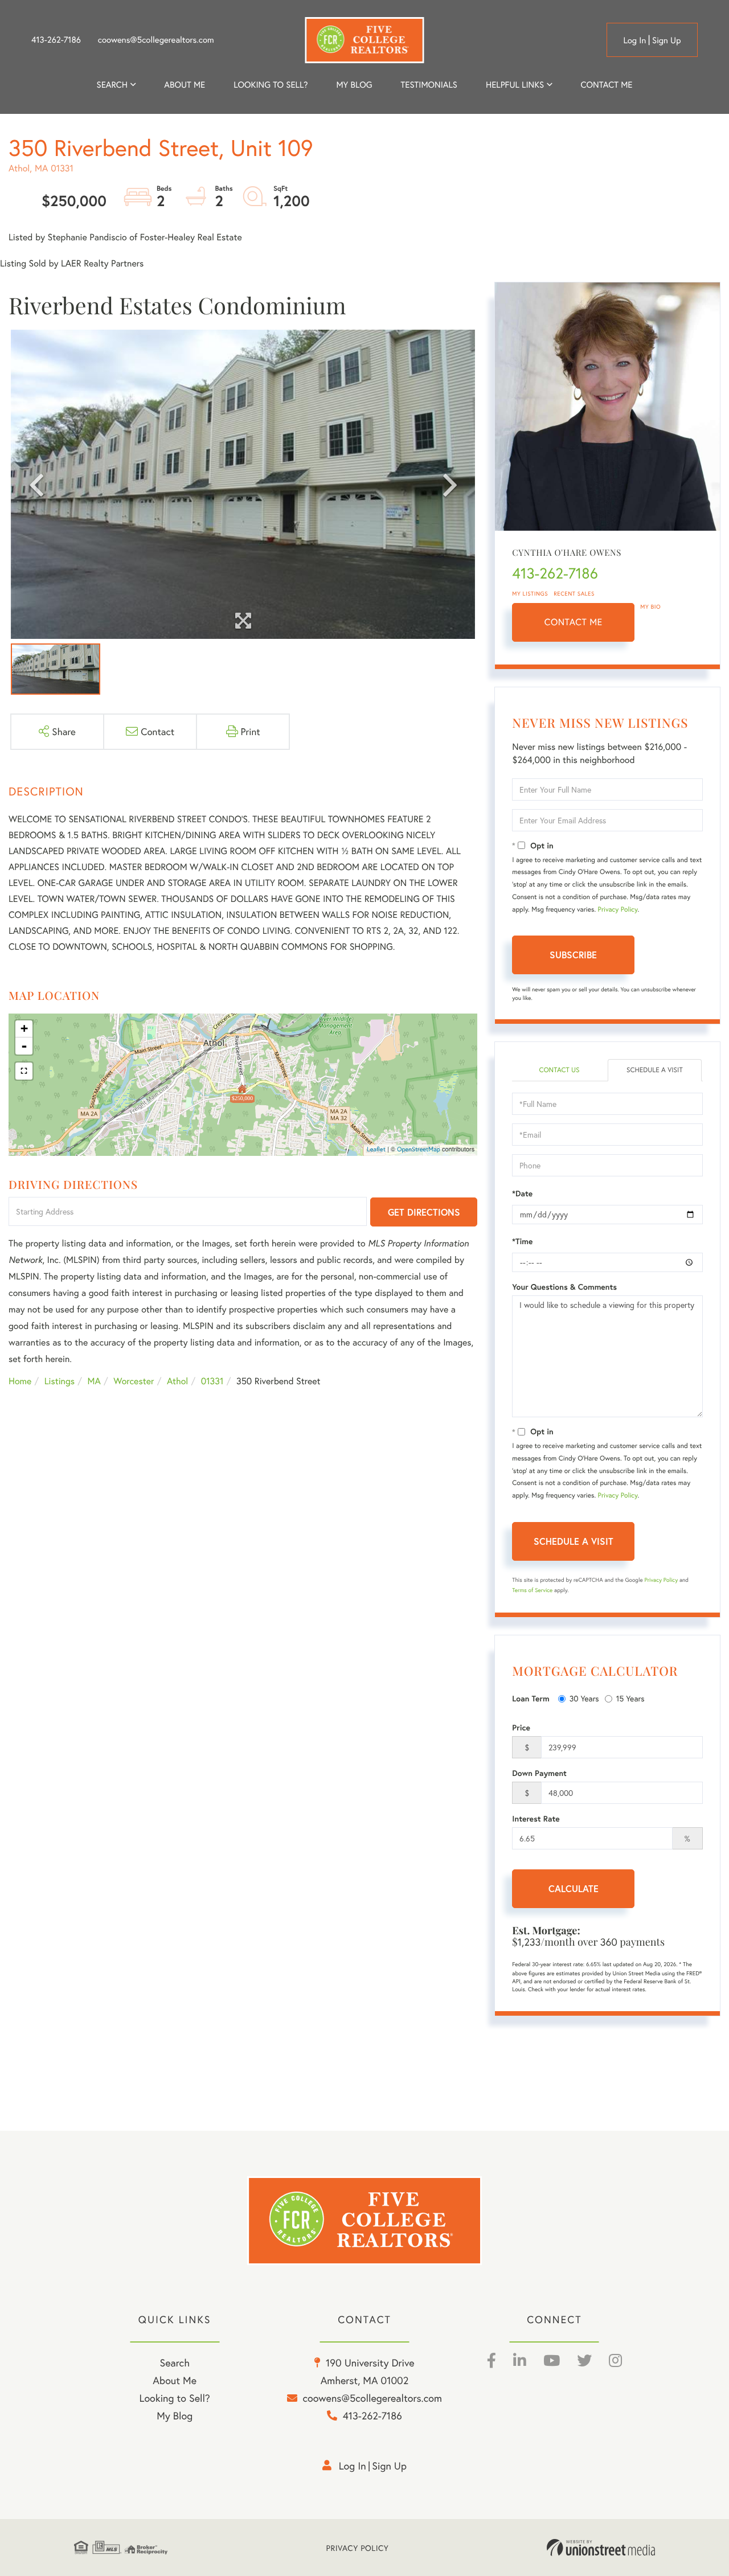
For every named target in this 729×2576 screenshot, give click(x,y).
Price (521, 1728)
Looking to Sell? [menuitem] (271, 85)
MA (94, 1381)
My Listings (530, 594)
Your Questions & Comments (564, 1287)
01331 (212, 1381)
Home (20, 1381)
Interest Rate (536, 1819)
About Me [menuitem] (175, 2380)
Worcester (134, 1381)
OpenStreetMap (419, 1150)
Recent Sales (574, 594)
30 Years (584, 1698)
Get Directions (424, 1212)
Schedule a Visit (655, 1070)
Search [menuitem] (112, 85)
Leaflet (376, 1150)
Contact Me (574, 622)
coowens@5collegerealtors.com (156, 40)
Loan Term (531, 1699)
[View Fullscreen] (24, 1071)
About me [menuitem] (185, 85)
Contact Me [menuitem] (607, 85)
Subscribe (573, 955)
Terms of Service (532, 1590)
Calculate (574, 1888)
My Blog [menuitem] (354, 85)
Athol (177, 1381)
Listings (60, 1381)
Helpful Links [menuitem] (515, 85)
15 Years (630, 1698)
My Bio (650, 607)
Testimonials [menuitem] (429, 85)
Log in (634, 40)
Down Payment (539, 1773)
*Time (522, 1241)
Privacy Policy (618, 910)
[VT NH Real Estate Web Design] (601, 2548)
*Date (522, 1193)
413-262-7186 (56, 40)
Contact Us (559, 1070)
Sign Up (667, 40)
